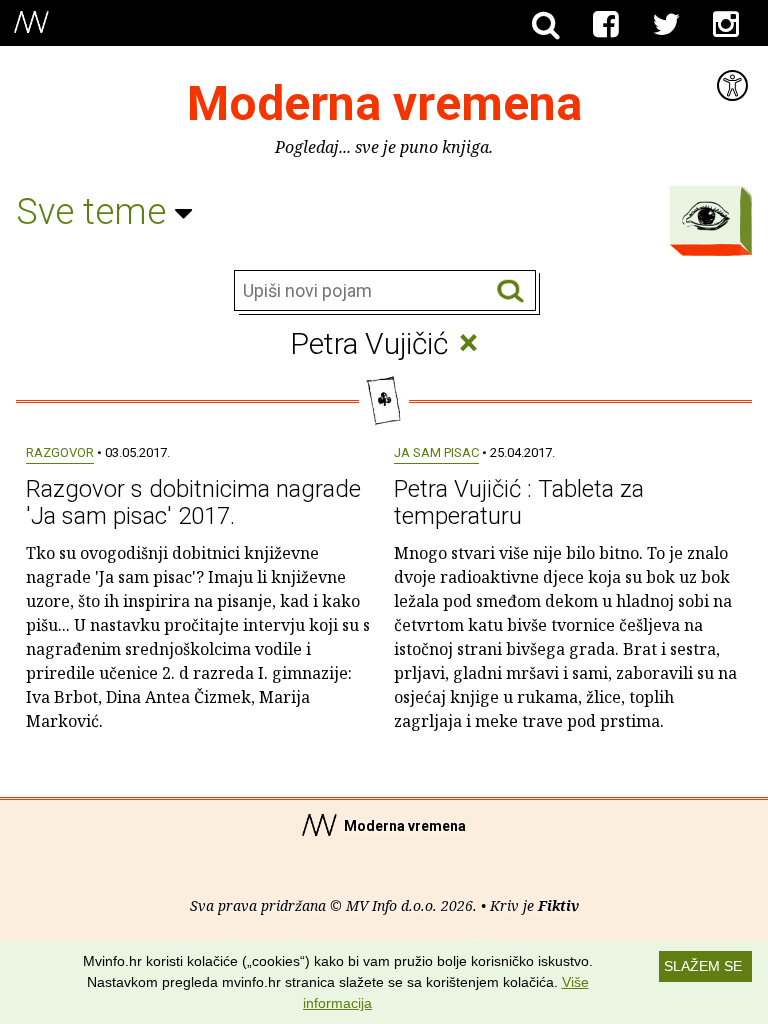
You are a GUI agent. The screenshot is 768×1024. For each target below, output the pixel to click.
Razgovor (60, 452)
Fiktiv (558, 905)
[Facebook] (606, 25)
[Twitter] (666, 25)
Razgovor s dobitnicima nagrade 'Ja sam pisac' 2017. (193, 502)
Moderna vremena (384, 103)
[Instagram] (726, 25)
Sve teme (95, 212)
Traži (510, 291)
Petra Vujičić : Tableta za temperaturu (519, 502)
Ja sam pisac (436, 452)
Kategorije (706, 216)
